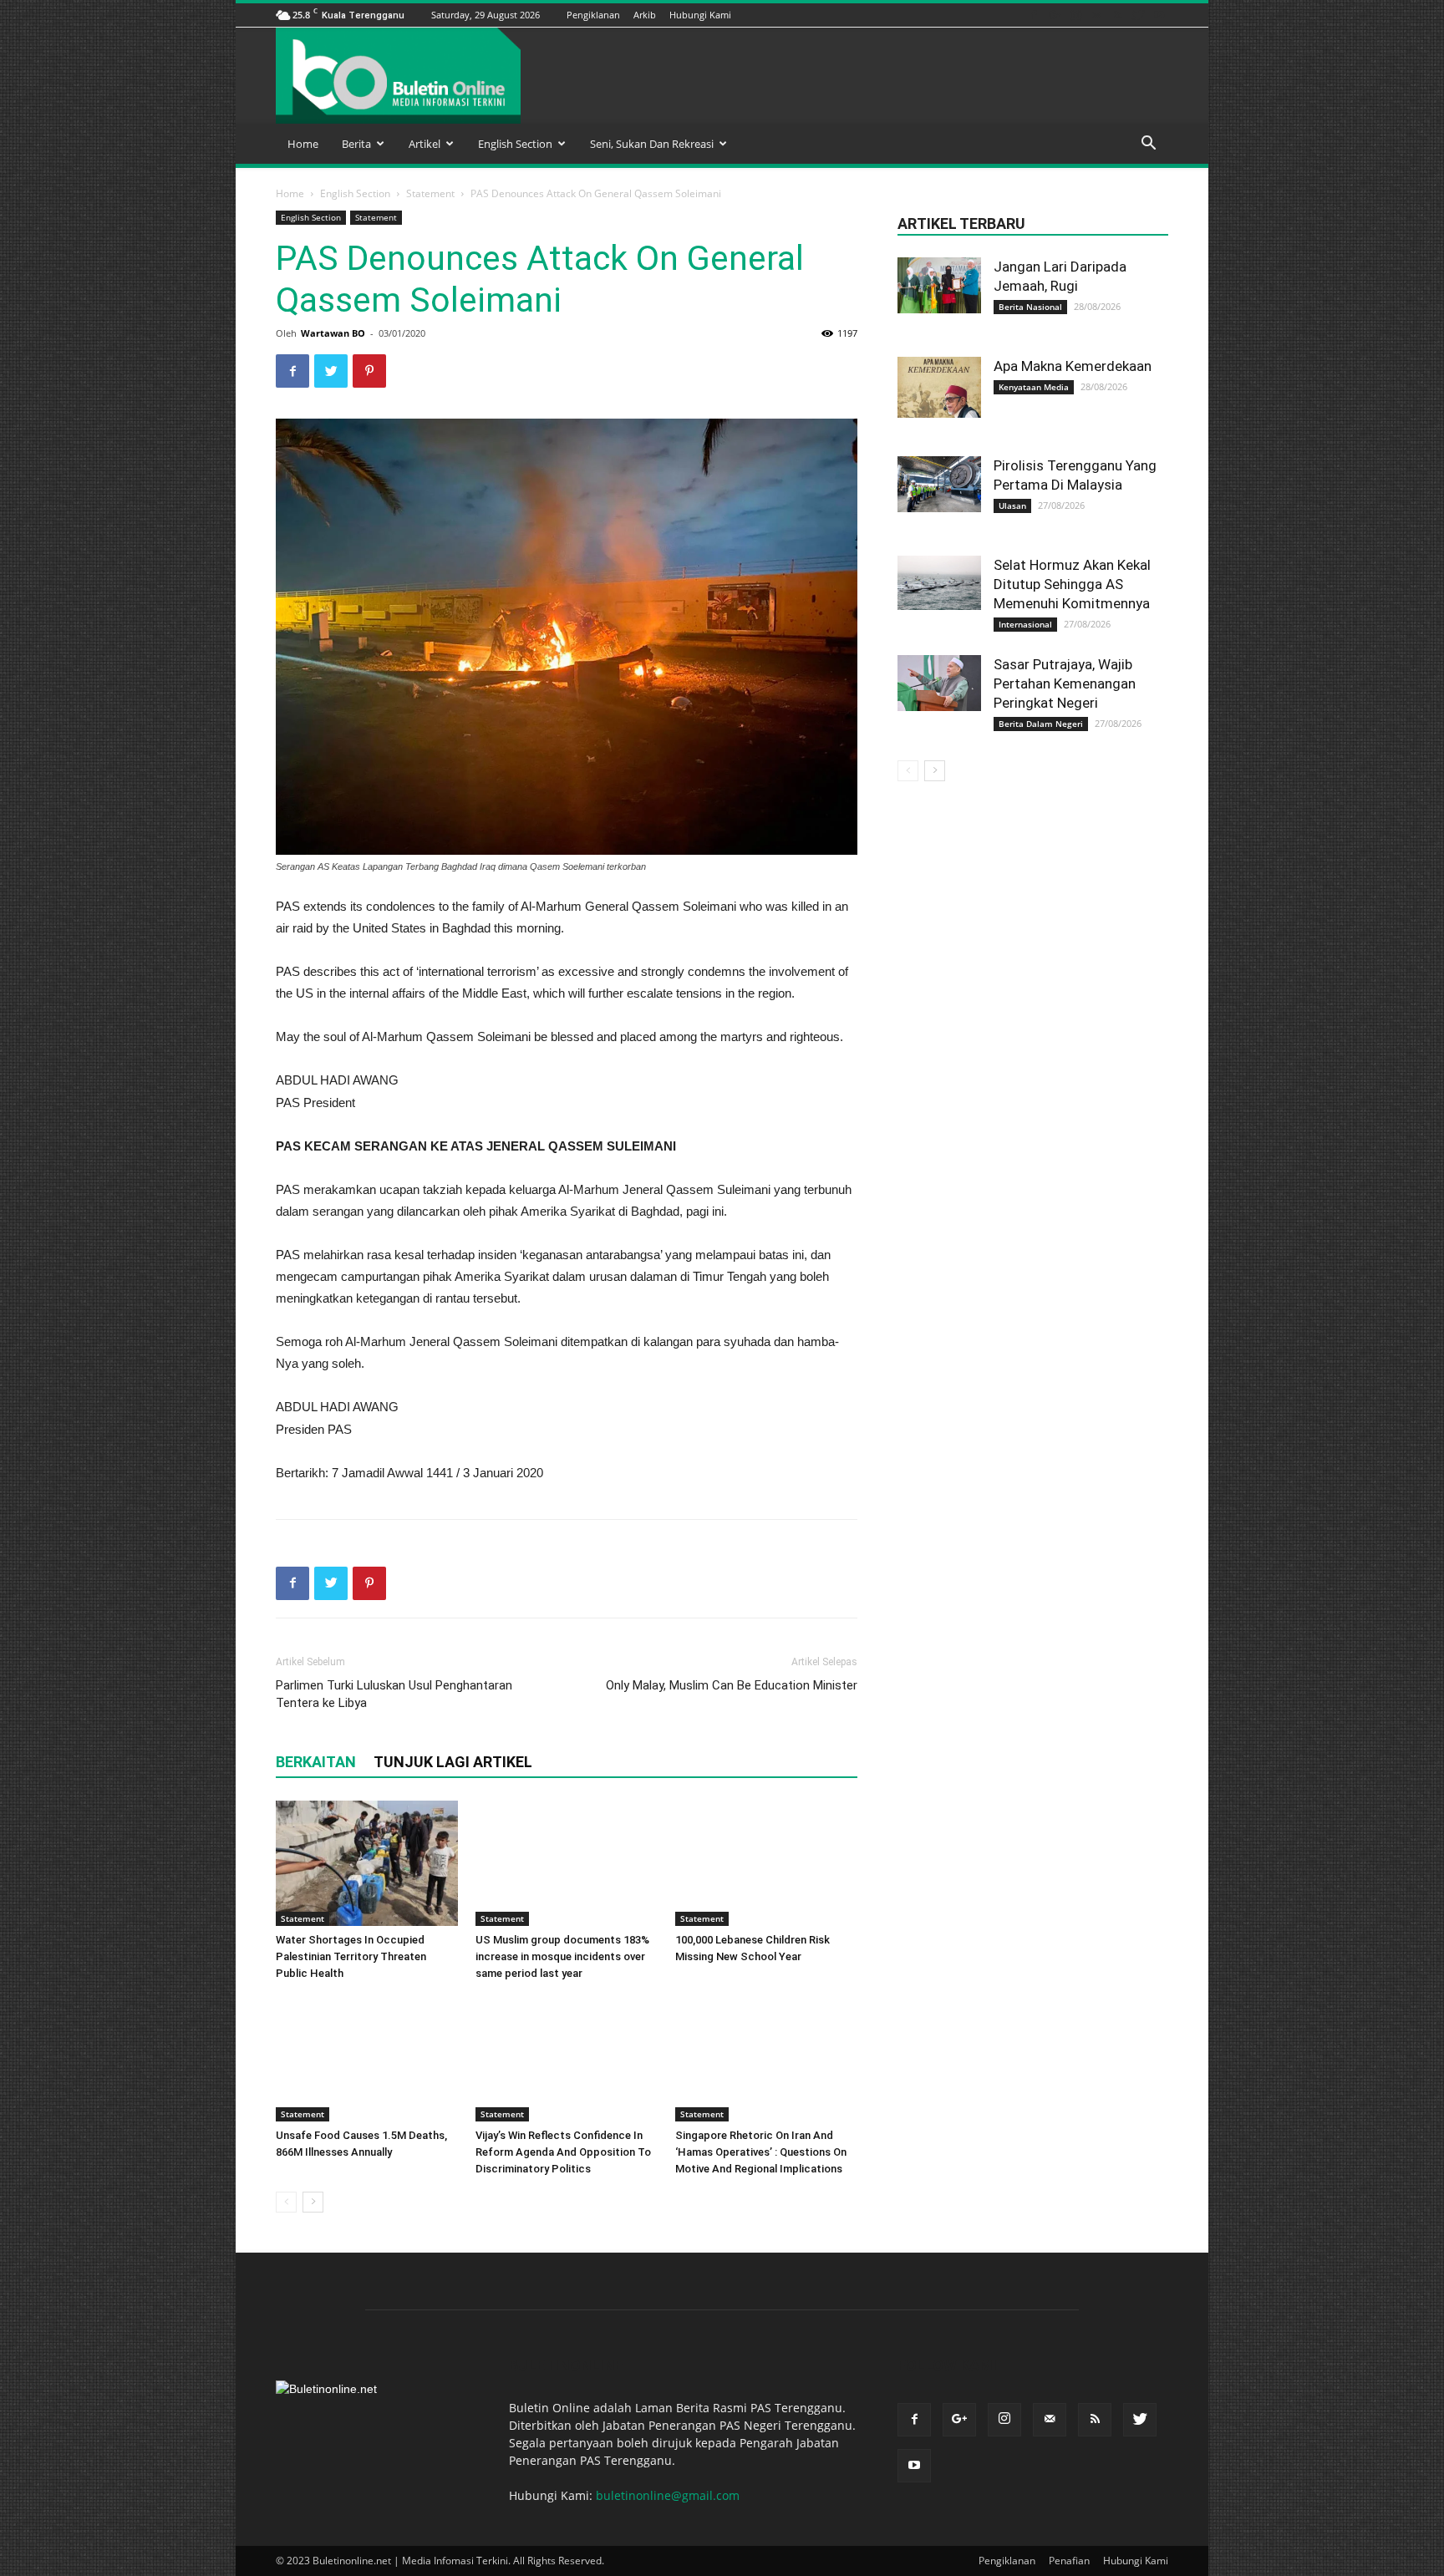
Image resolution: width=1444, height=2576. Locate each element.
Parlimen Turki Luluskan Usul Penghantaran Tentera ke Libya (394, 1694)
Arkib (645, 15)
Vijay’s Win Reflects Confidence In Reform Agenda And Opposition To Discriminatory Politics (563, 2152)
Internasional (1025, 624)
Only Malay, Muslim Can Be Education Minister (732, 1685)
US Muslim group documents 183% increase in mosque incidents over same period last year (562, 1956)
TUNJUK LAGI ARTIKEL (453, 1762)
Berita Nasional (1030, 307)
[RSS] (1117, 15)
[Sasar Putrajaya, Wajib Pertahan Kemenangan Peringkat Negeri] (939, 683)
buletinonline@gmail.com (668, 2495)
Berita (356, 144)
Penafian (1069, 2561)
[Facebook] (1034, 15)
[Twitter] (1138, 15)
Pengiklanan (593, 15)
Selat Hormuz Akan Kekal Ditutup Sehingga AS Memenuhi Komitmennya (1072, 584)
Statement (430, 193)
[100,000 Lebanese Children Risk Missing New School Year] (766, 1863)
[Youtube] (1159, 15)
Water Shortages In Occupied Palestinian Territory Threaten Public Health (351, 1956)
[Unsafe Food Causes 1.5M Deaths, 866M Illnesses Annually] (367, 2059)
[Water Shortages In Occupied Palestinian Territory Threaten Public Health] (367, 1863)
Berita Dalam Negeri (1041, 724)
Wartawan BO (333, 333)
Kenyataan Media (1034, 387)
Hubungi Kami (700, 15)
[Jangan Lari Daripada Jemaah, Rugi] (939, 285)
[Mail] (1096, 15)
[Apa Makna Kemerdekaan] (939, 387)
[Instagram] (1075, 15)
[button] (1148, 145)
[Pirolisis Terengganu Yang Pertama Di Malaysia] (939, 484)
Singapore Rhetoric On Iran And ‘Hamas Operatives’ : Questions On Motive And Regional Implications (761, 2152)
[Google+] (1055, 15)
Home (303, 144)
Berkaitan (316, 1762)
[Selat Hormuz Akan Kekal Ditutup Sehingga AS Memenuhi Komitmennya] (939, 583)
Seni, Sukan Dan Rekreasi (652, 144)
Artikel (425, 144)
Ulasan (1012, 506)
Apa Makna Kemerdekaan (1073, 366)
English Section (515, 144)
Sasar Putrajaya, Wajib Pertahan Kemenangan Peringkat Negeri (1065, 683)
